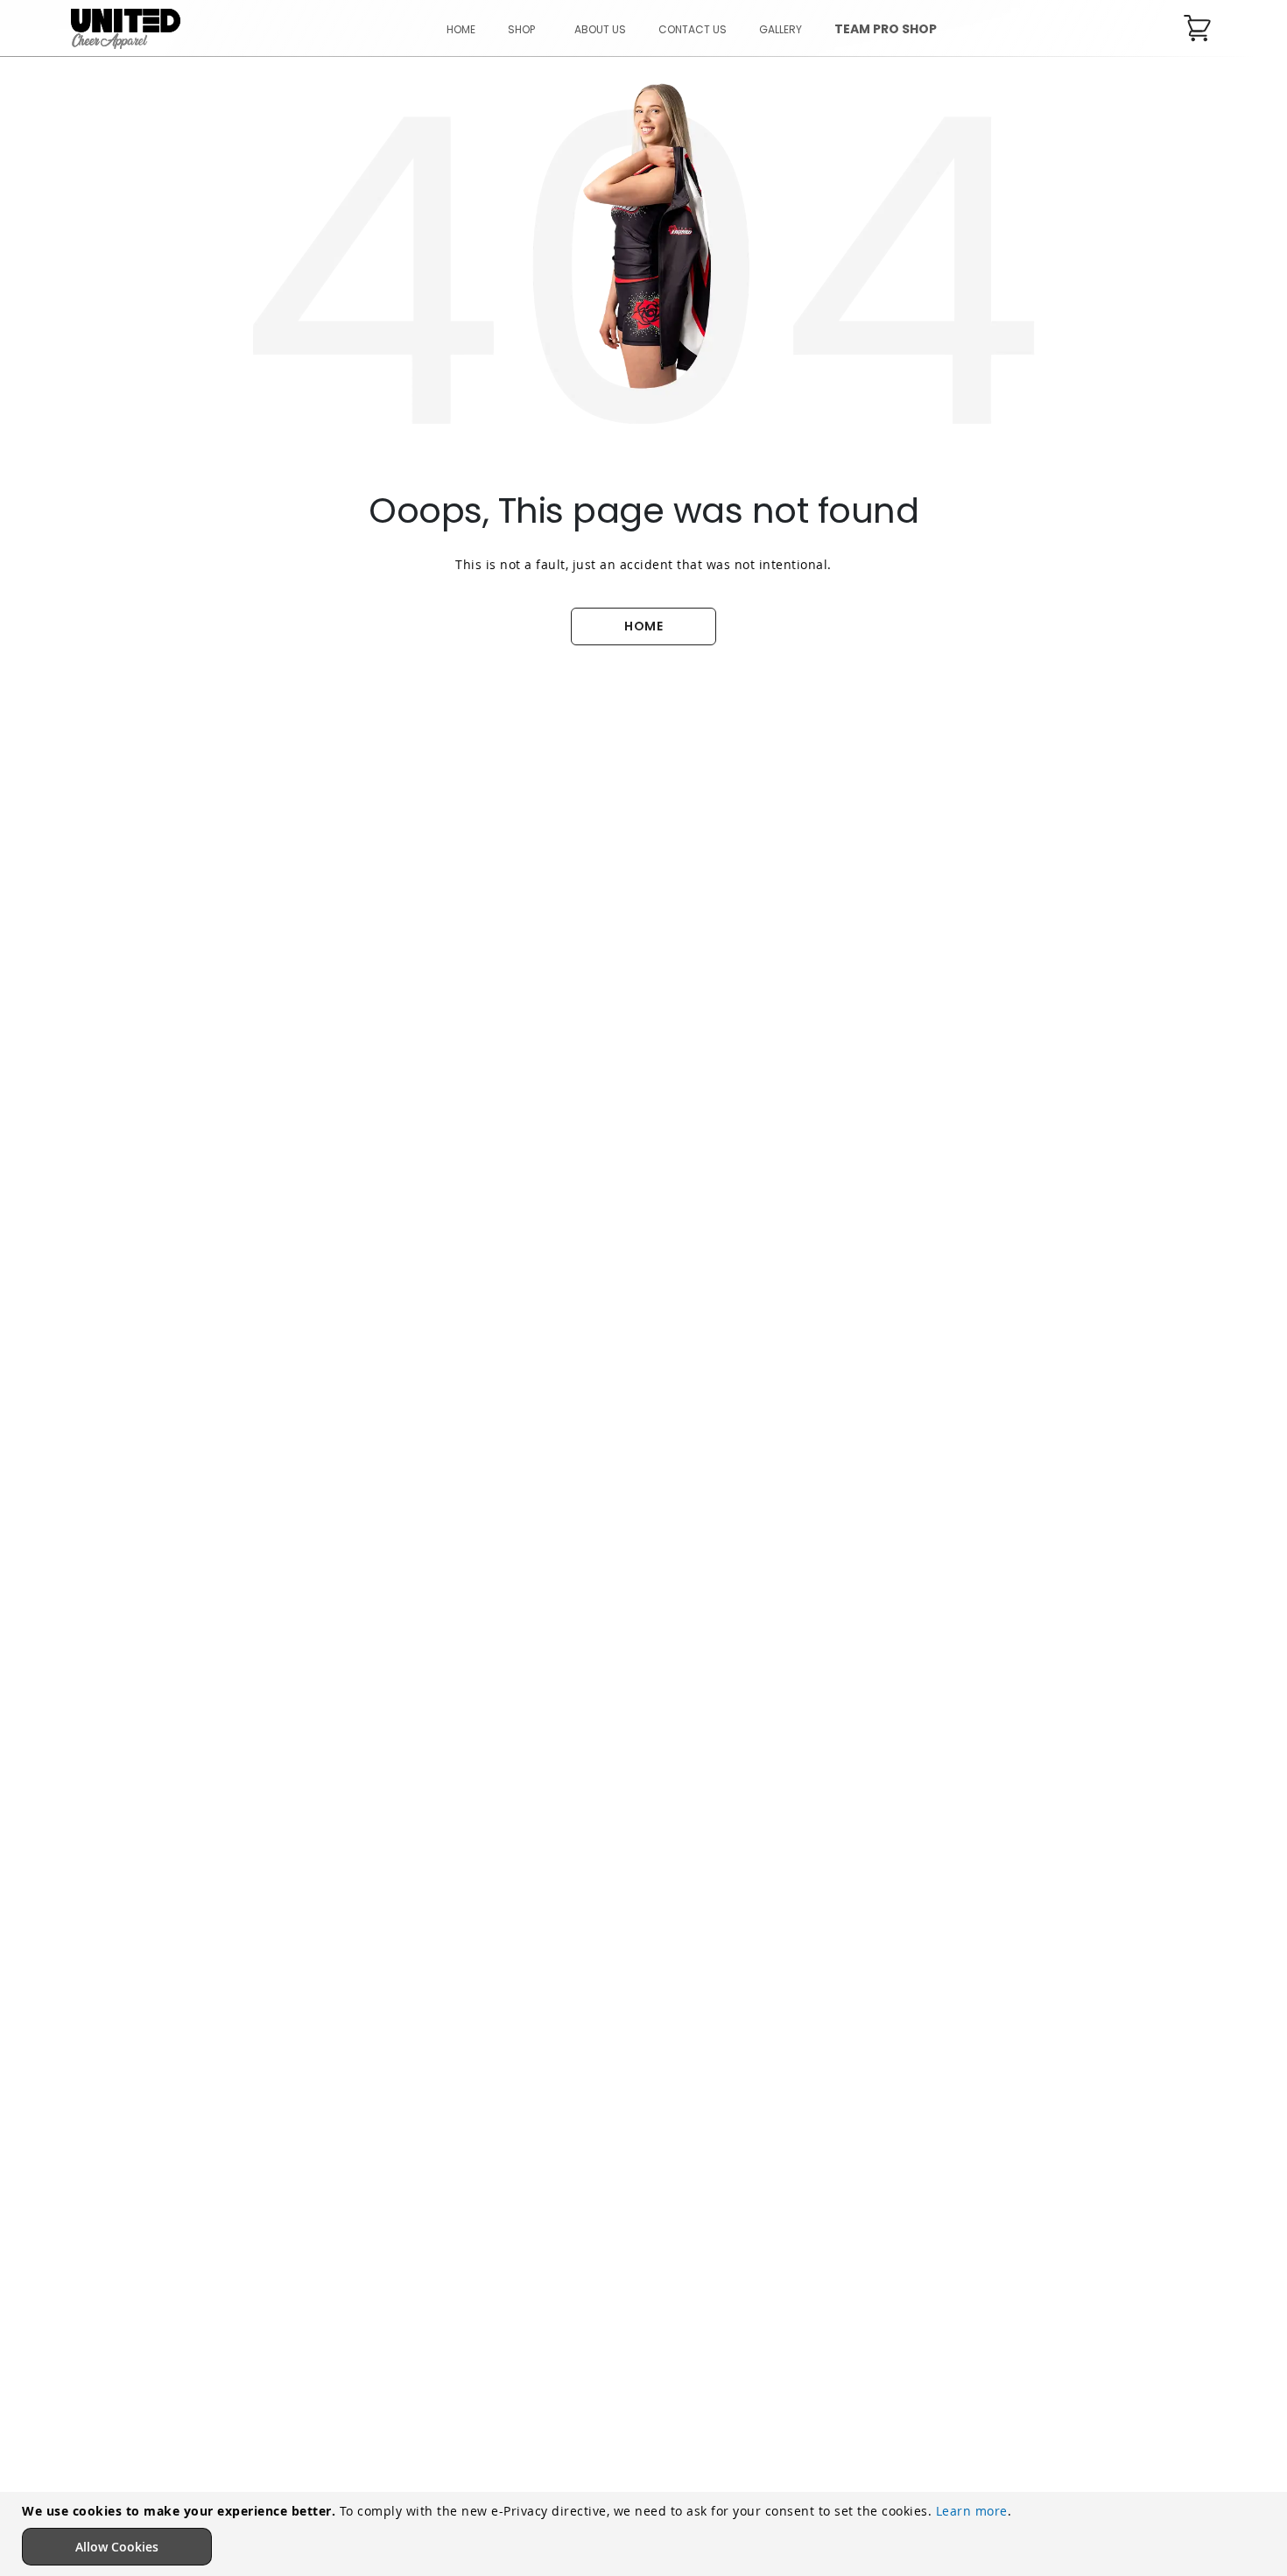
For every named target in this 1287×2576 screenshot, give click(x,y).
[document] (646, 2534)
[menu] (692, 29)
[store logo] (126, 29)
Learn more (972, 2511)
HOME (643, 626)
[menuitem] (525, 29)
